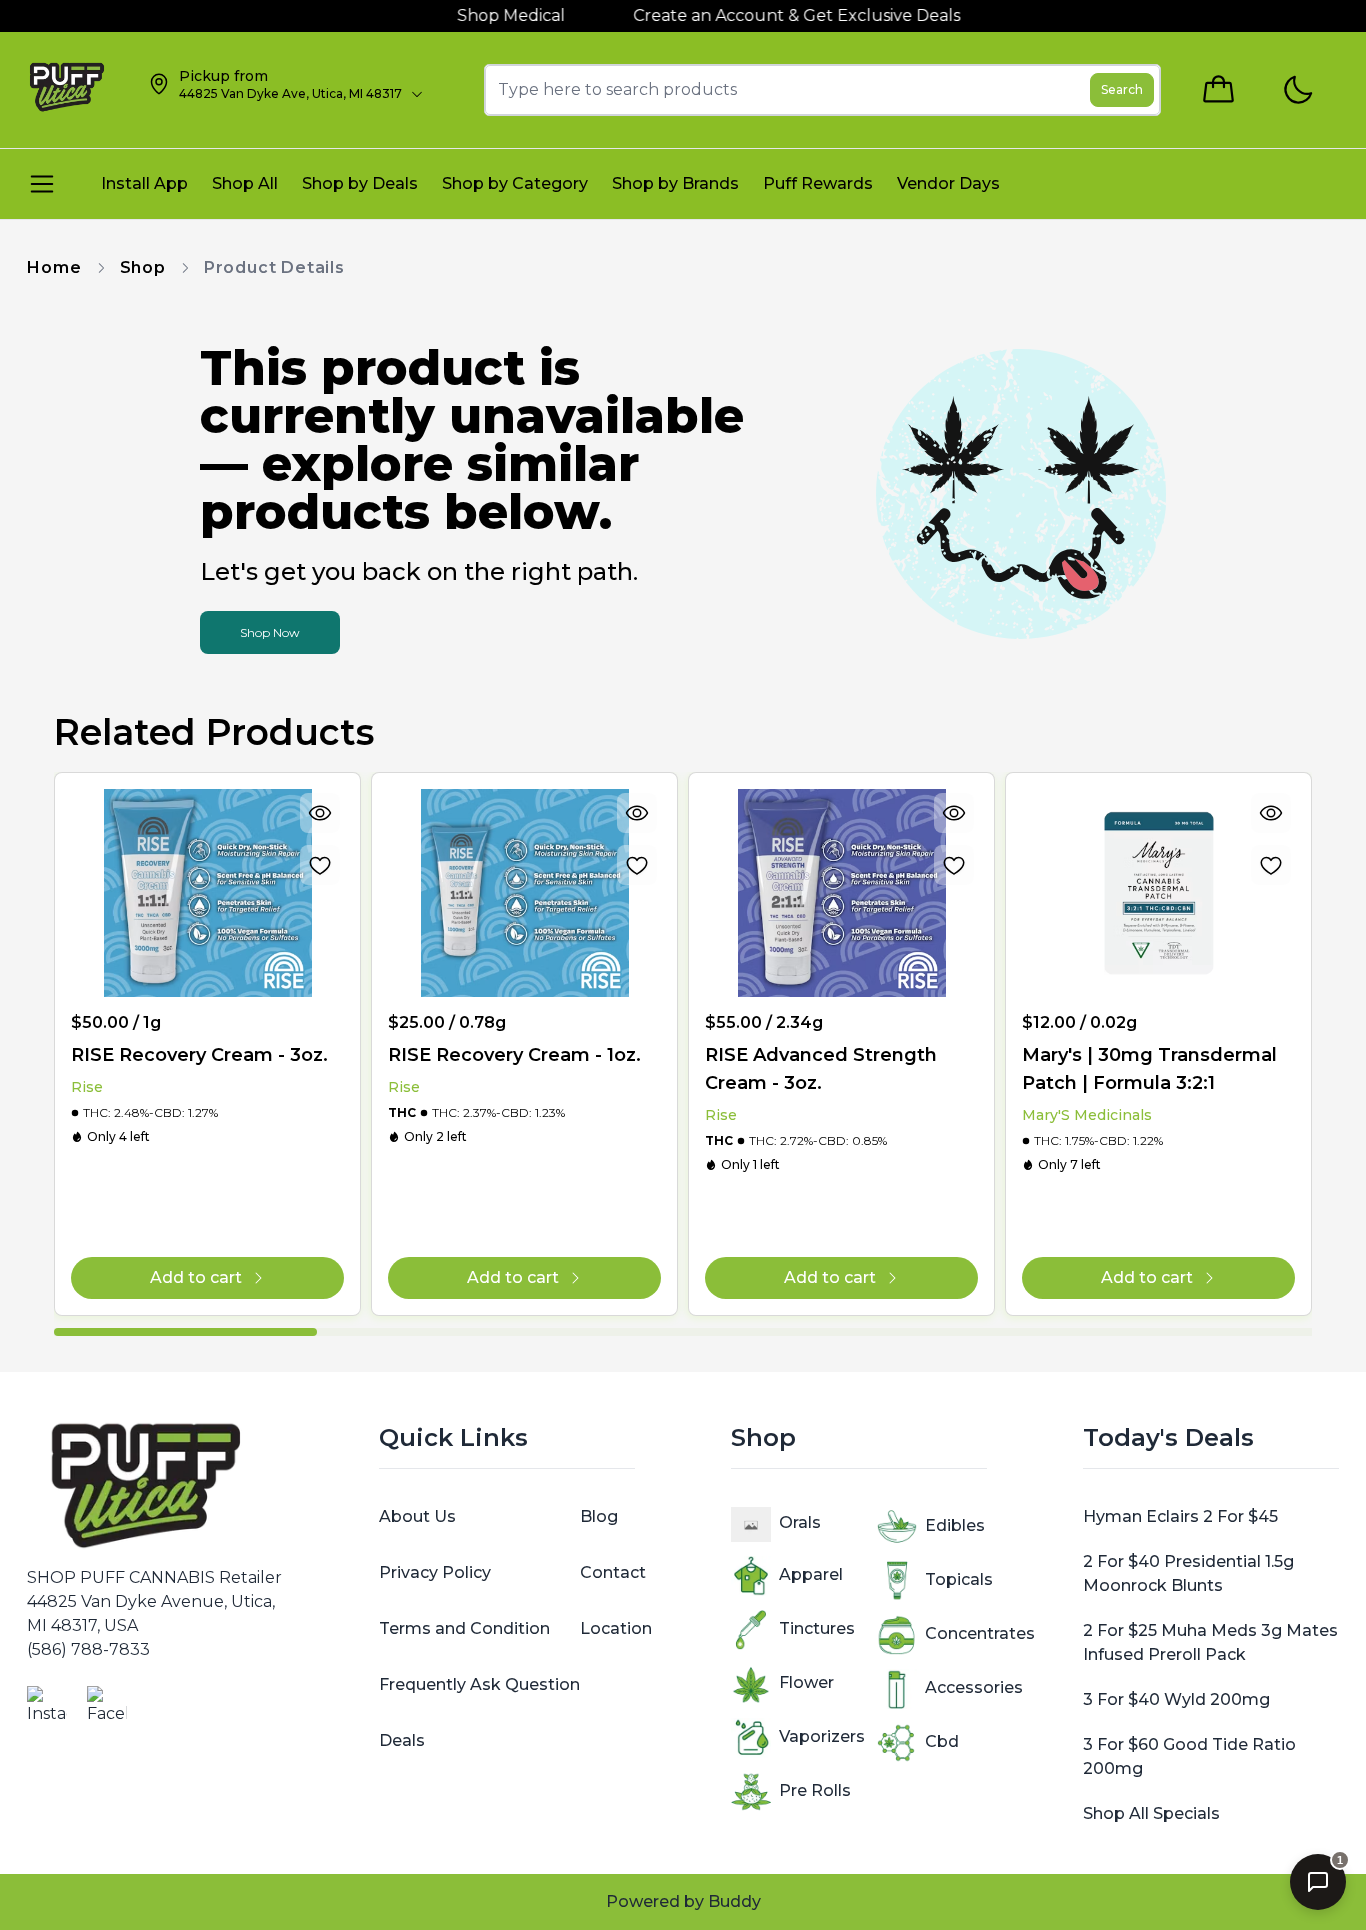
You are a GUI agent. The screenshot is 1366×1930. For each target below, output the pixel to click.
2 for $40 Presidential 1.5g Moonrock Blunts (1188, 1573)
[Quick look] (320, 813)
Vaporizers (822, 1736)
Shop (143, 267)
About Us (417, 1516)
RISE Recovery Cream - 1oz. (514, 1055)
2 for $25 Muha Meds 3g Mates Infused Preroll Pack (1210, 1642)
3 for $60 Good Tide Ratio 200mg (1189, 1756)
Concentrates (980, 1633)
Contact (613, 1572)
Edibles (955, 1525)
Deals (402, 1740)
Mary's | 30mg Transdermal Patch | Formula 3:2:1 (1149, 1069)
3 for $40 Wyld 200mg (1176, 1699)
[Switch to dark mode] (1297, 90)
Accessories (974, 1687)
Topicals (959, 1579)
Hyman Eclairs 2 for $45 (1180, 1516)
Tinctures (817, 1628)
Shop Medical (464, 15)
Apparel (811, 1574)
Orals (800, 1522)
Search (1122, 89)
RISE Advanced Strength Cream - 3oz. (821, 1069)
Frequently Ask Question (479, 1684)
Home (54, 267)
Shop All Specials (1151, 1813)
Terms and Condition (464, 1628)
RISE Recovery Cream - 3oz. (199, 1055)
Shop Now (270, 632)
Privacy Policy (435, 1572)
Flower (806, 1682)
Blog (599, 1516)
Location (616, 1628)
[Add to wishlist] (320, 865)
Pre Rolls (815, 1790)
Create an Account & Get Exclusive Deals (749, 15)
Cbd (942, 1741)
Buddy (734, 1901)
